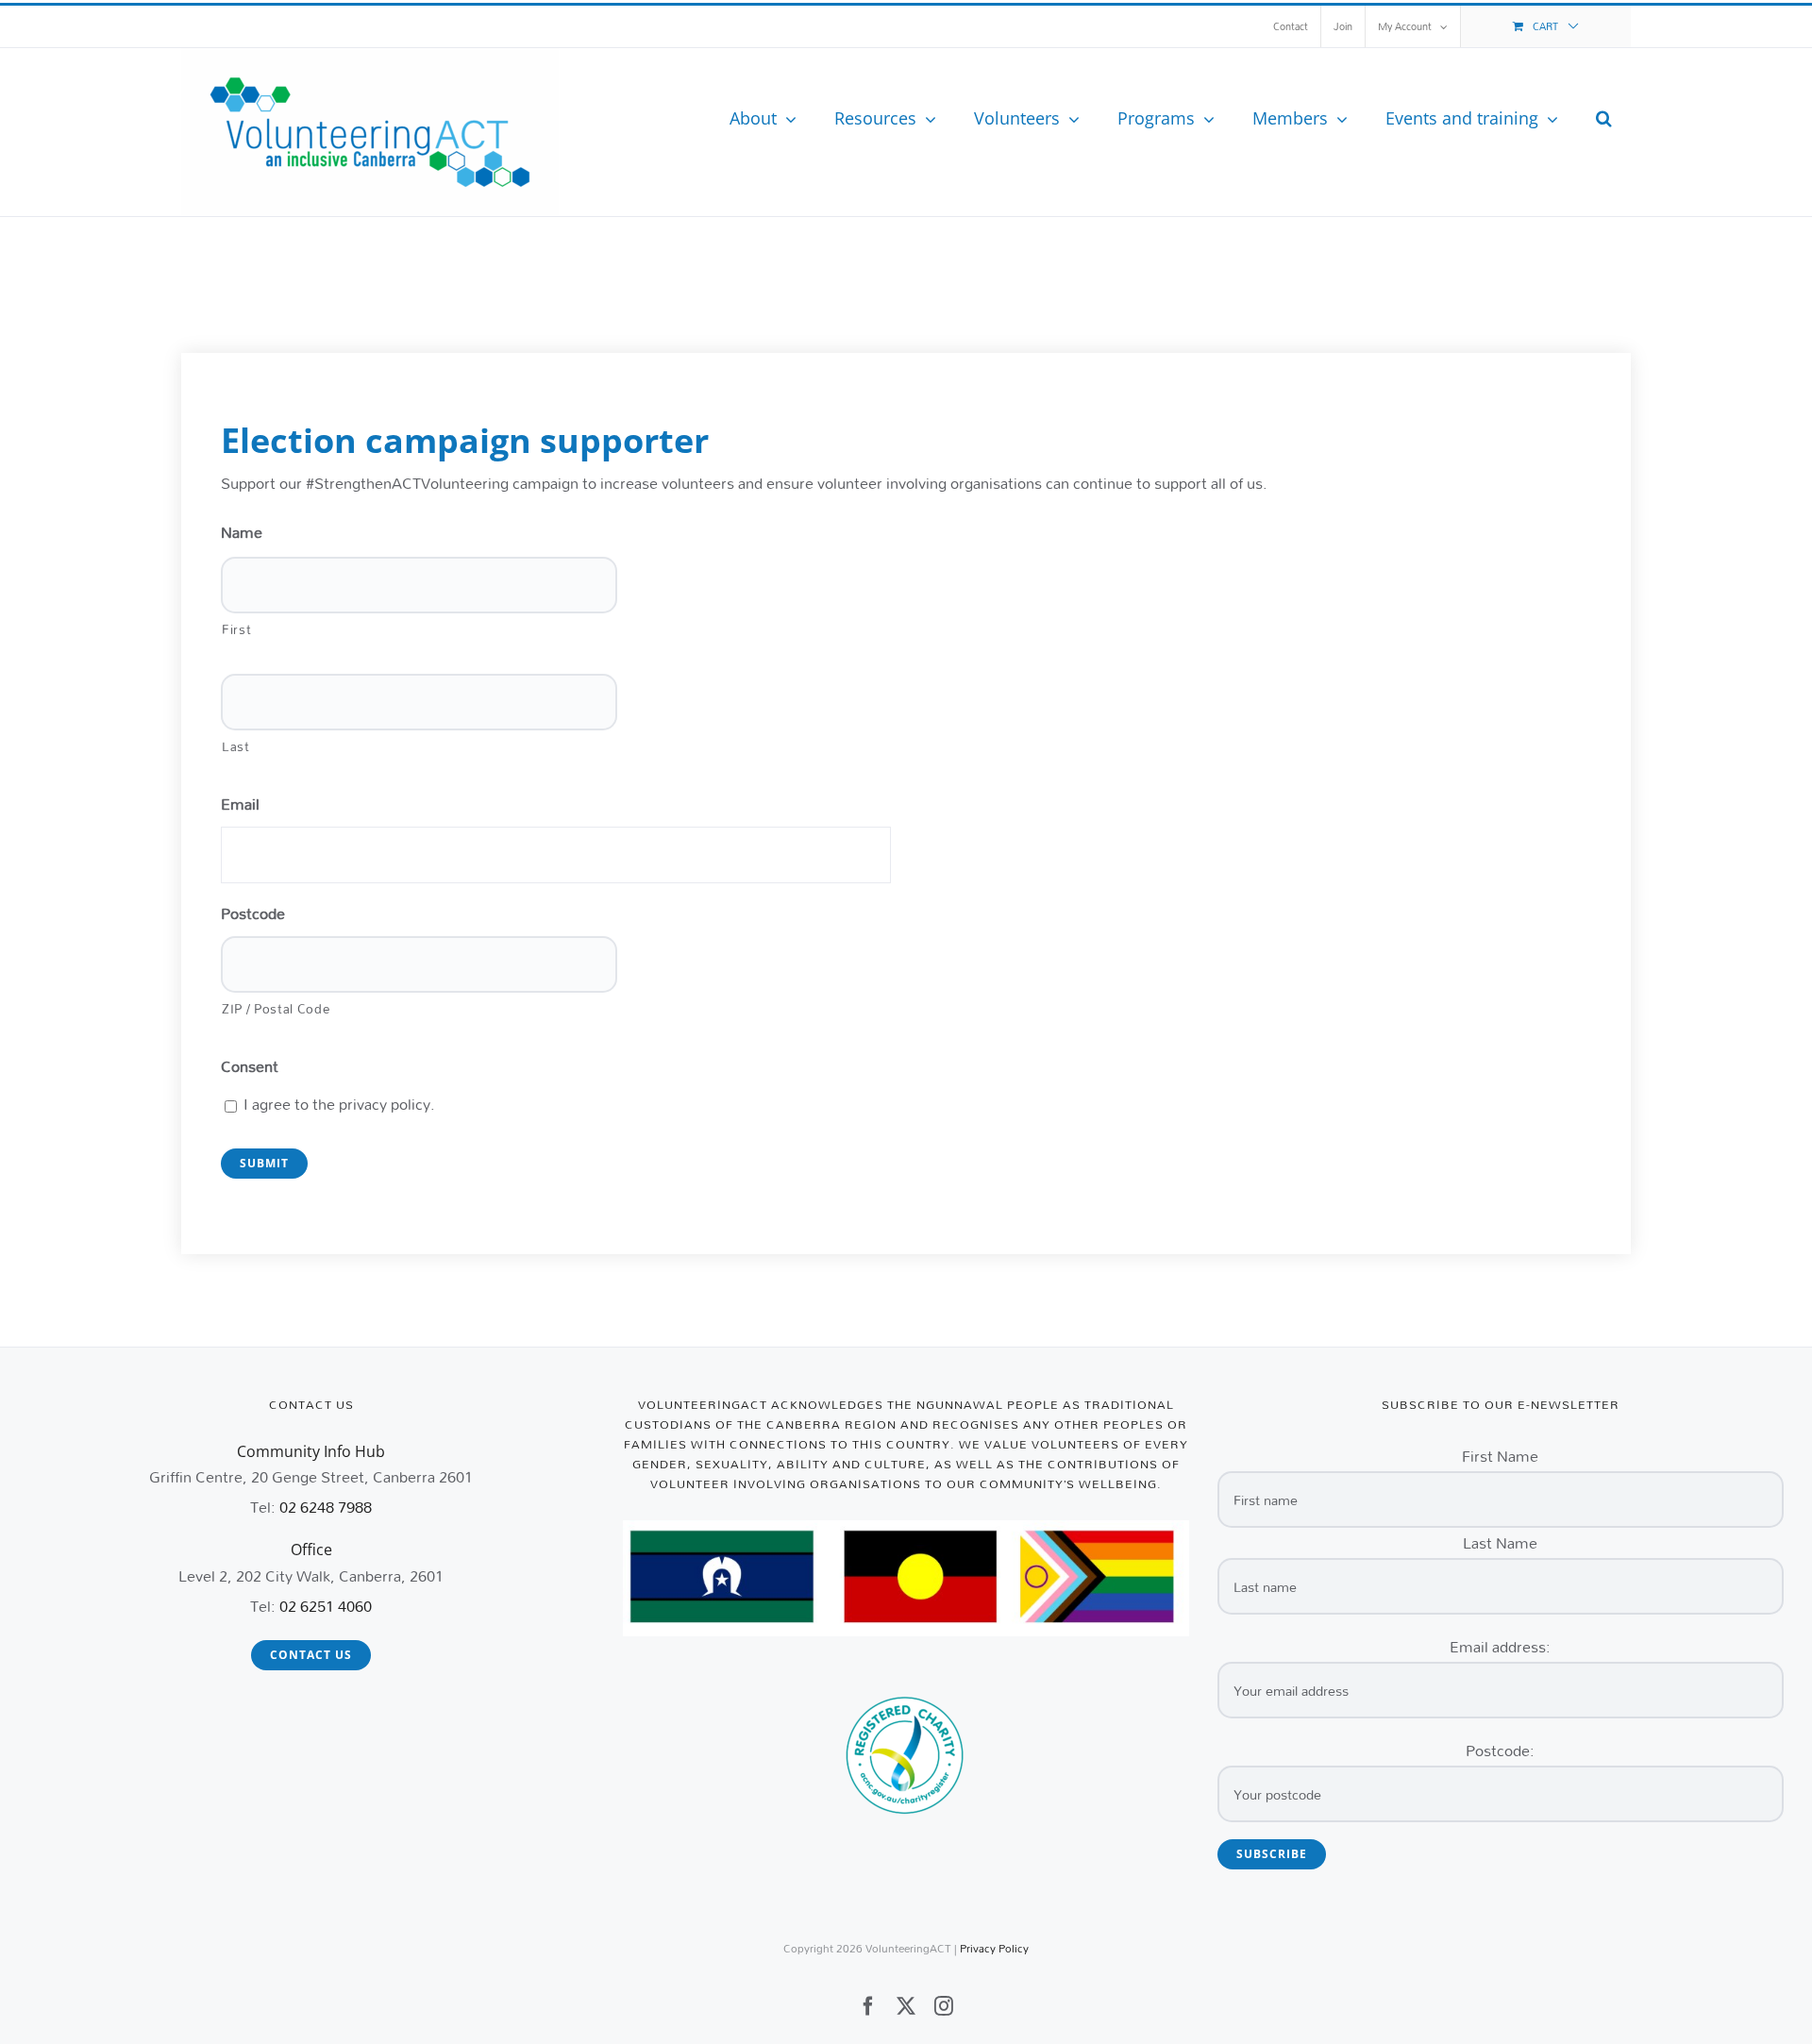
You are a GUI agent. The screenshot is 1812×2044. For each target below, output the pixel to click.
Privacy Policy (994, 1948)
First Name (1500, 1456)
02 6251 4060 (326, 1606)
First (236, 629)
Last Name (1500, 1542)
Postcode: (1500, 1750)
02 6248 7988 (326, 1507)
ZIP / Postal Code (276, 1008)
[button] (1604, 118)
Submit (264, 1163)
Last (236, 746)
